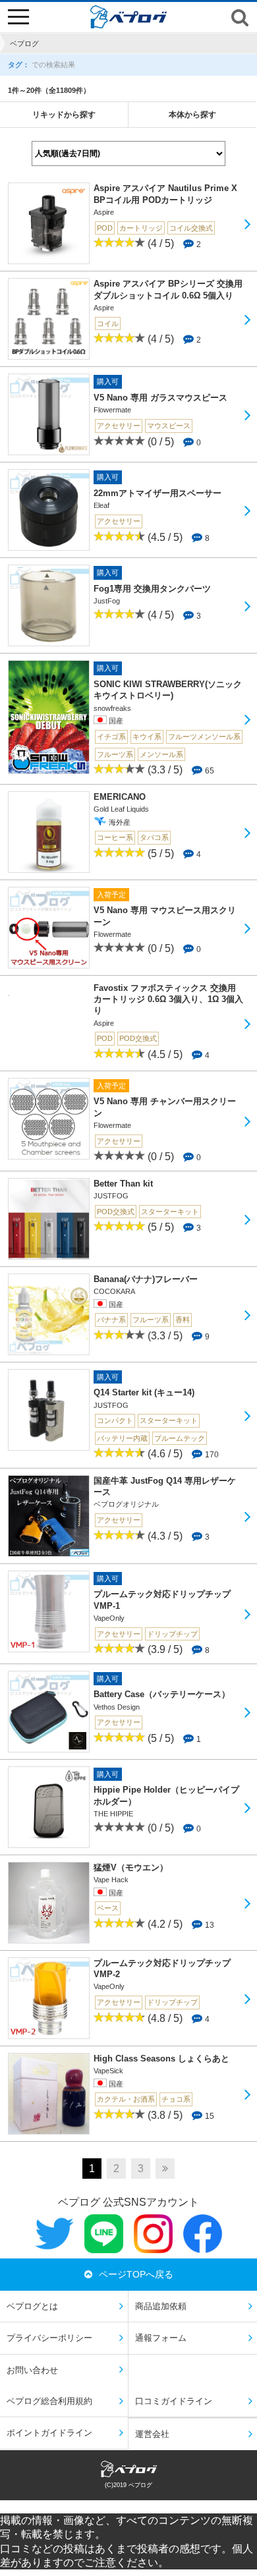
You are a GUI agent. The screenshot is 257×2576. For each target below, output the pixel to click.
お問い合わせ (32, 2370)
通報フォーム (161, 2338)
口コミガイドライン (174, 2401)
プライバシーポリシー (49, 2338)
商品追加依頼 (161, 2306)
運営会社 (152, 2434)
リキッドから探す (64, 115)
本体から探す (192, 115)
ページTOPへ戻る (136, 2274)
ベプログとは (32, 2306)
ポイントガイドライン (49, 2433)
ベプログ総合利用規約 (49, 2401)
